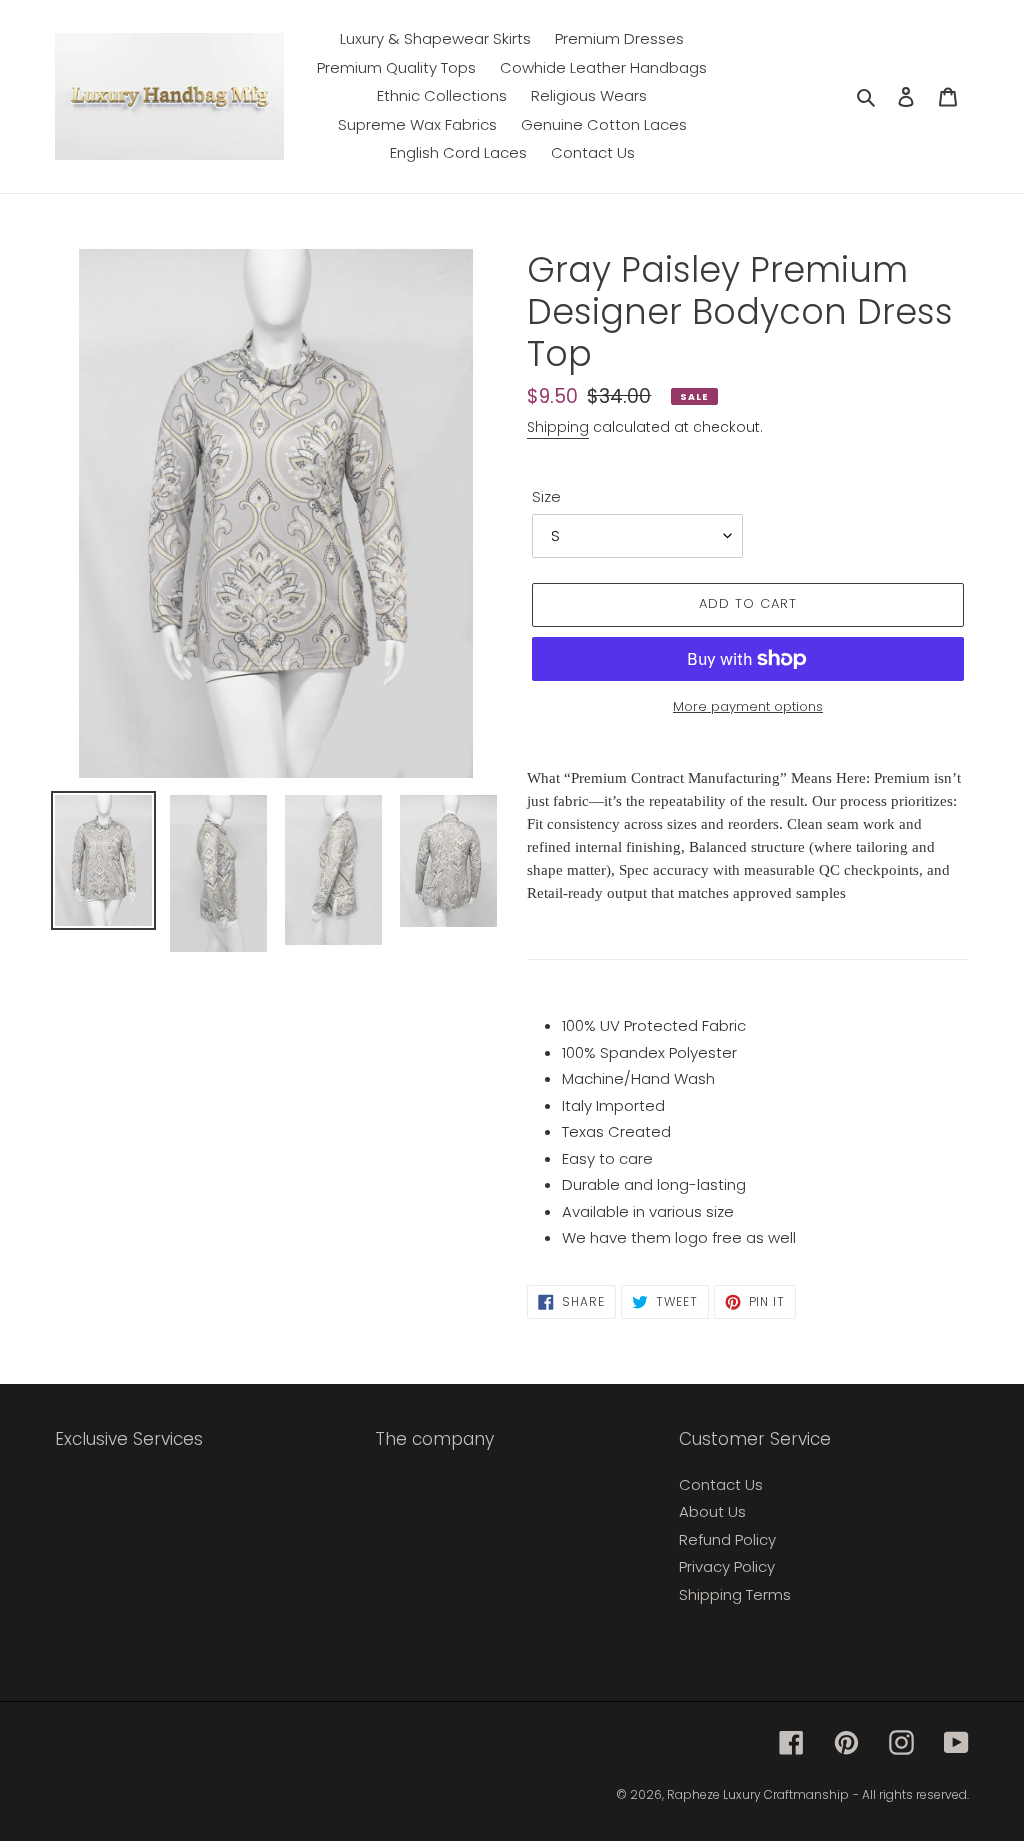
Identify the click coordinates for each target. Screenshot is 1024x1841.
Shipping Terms (735, 1594)
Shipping (558, 427)
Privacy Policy (727, 1566)
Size (546, 496)
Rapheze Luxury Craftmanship (758, 1794)
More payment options (748, 706)
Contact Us (721, 1484)
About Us (712, 1511)
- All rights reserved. (911, 1794)
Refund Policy (727, 1539)
